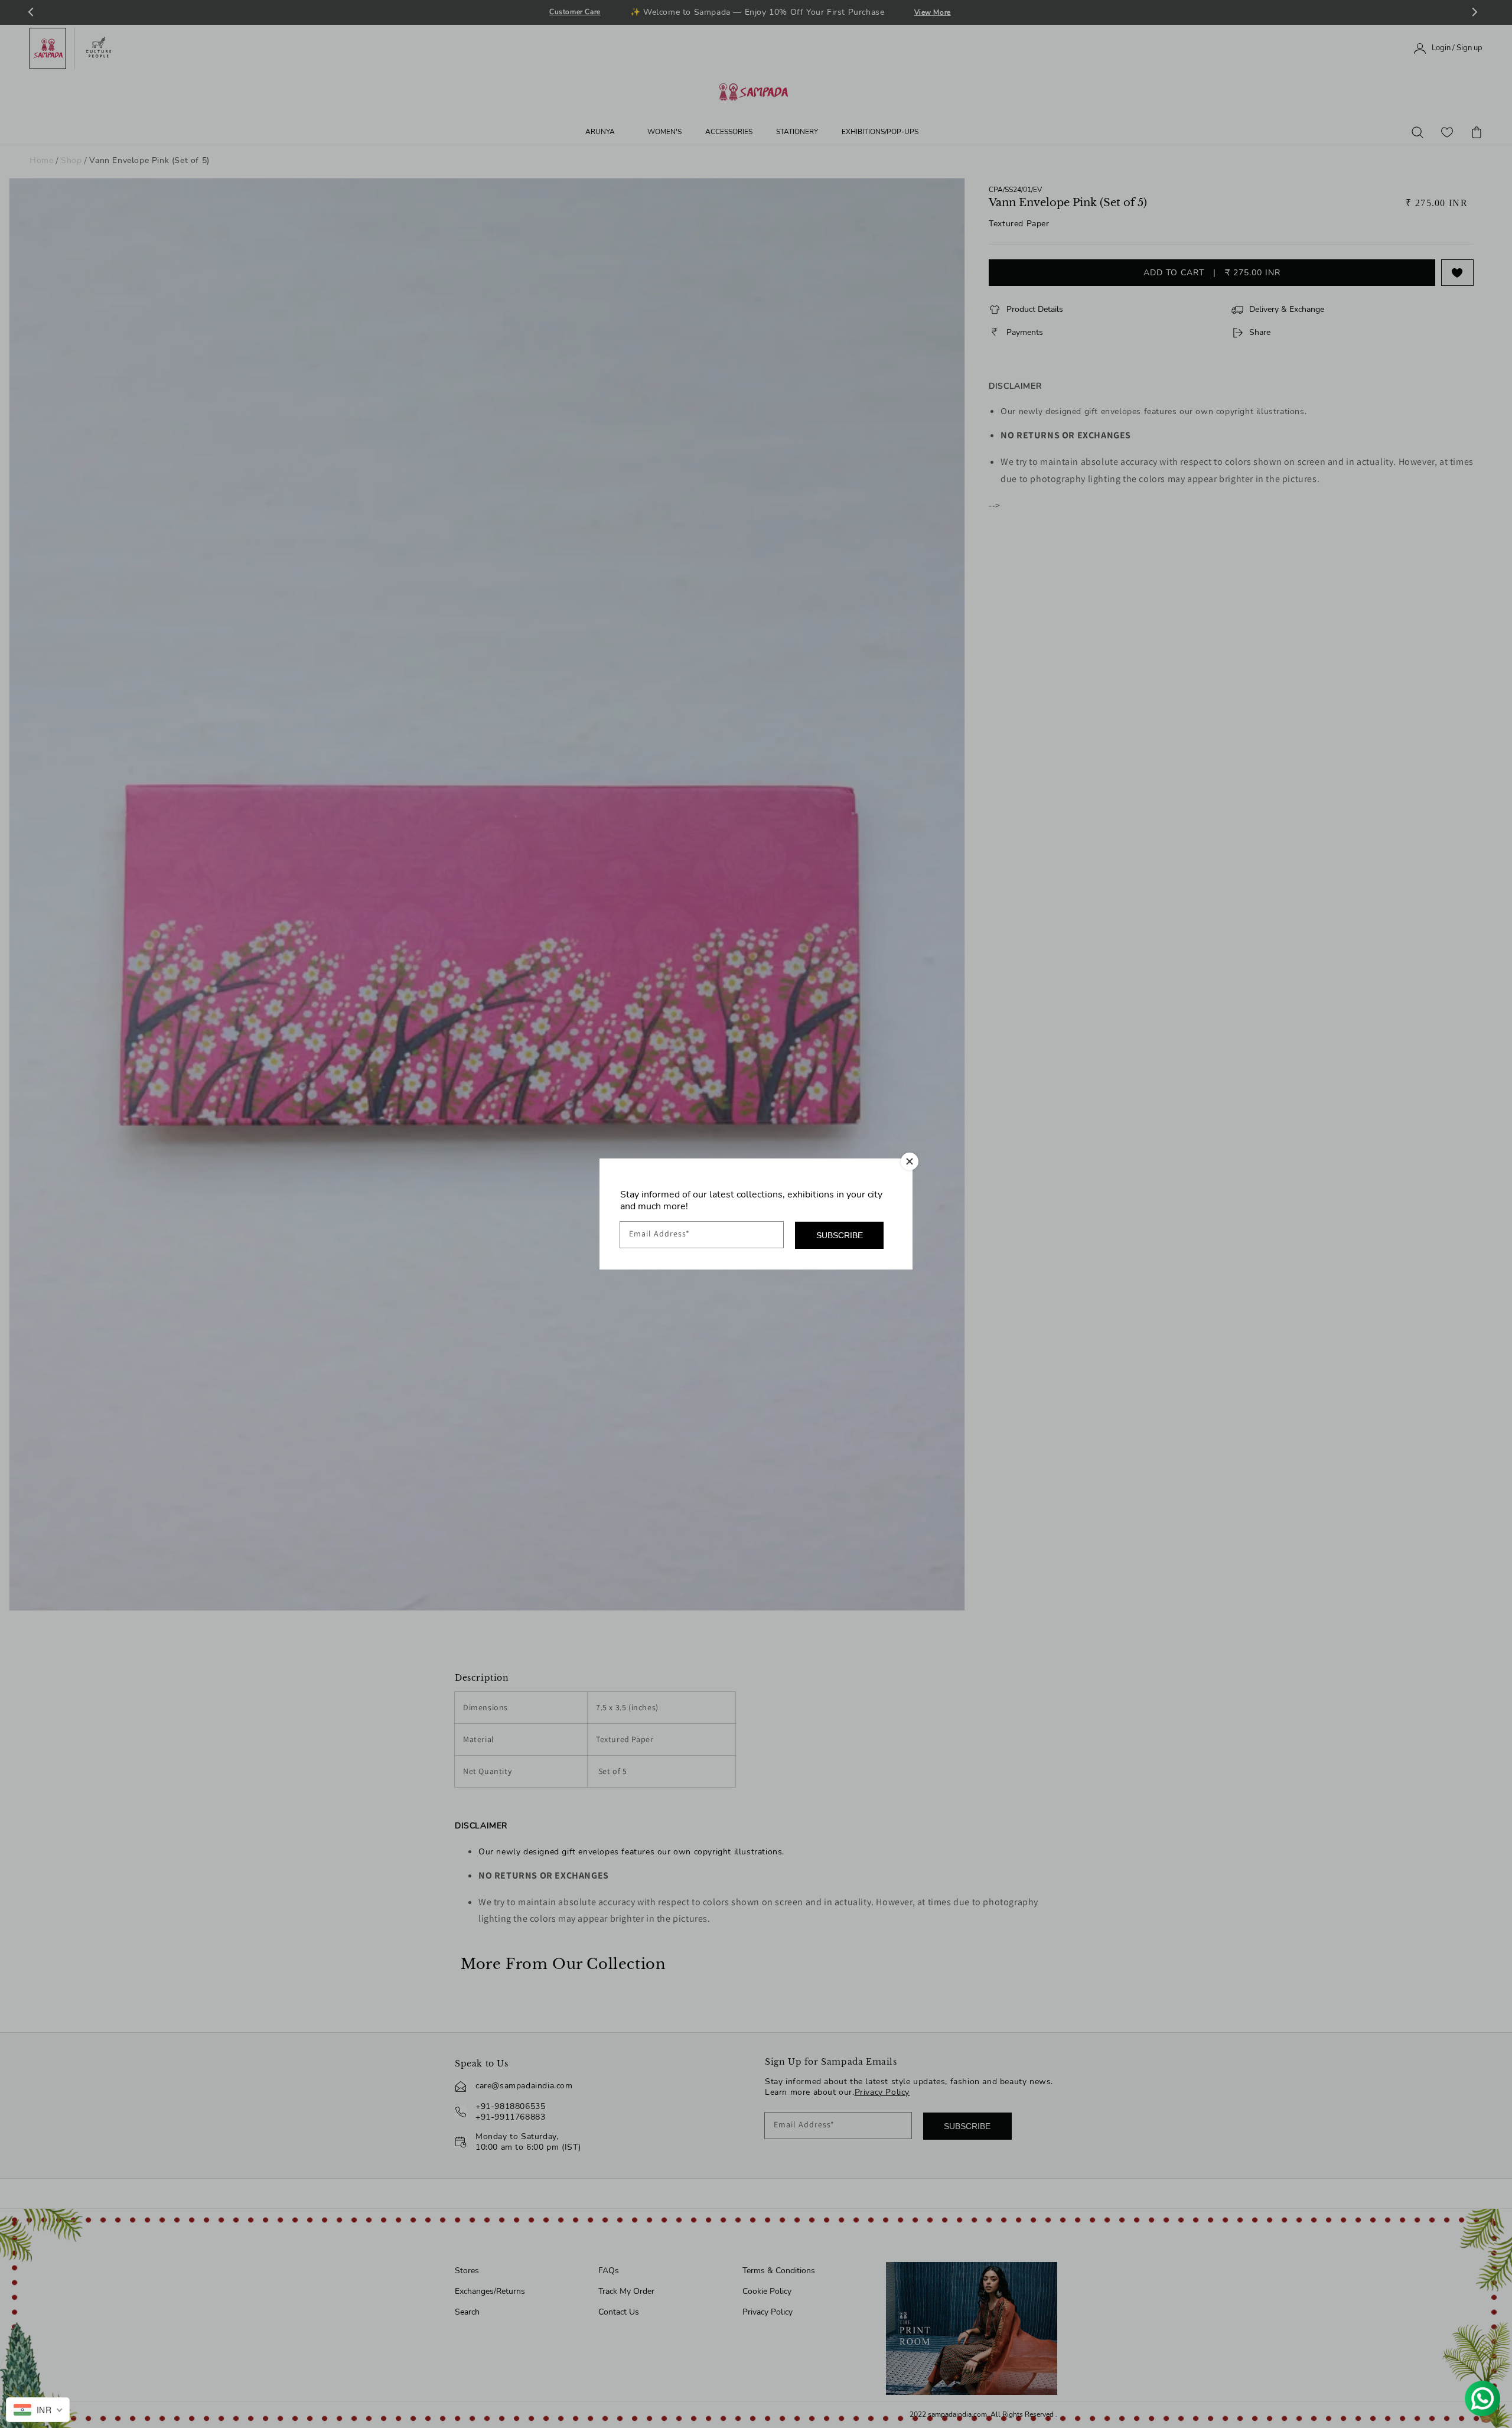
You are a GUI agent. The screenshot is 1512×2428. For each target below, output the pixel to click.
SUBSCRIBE (840, 1235)
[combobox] (38, 2410)
